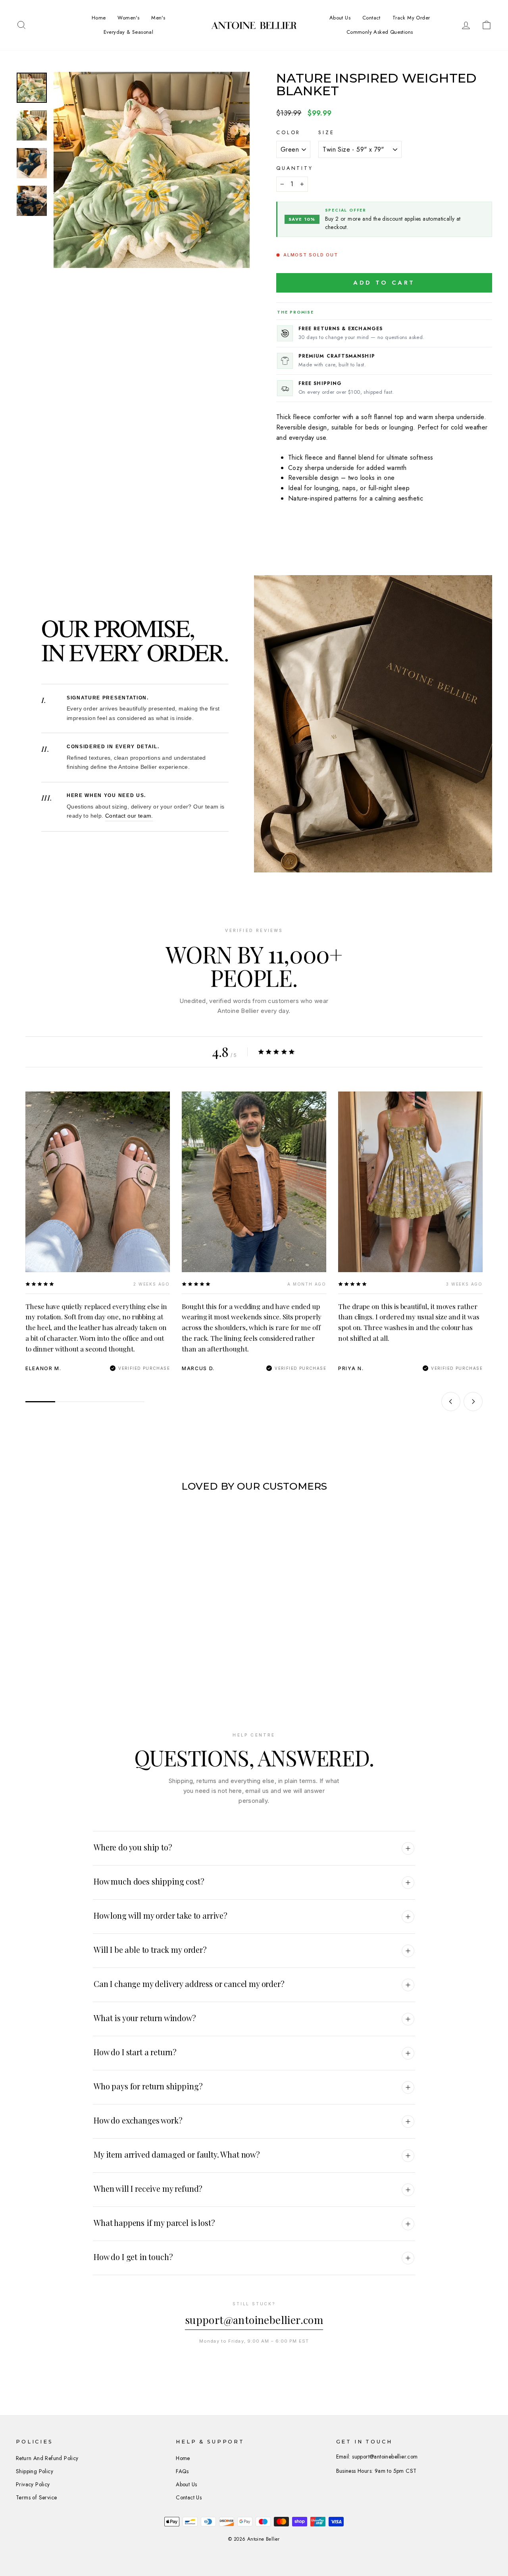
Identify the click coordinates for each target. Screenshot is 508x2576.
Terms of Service (36, 2497)
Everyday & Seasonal (129, 32)
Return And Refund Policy (47, 2458)
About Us (340, 18)
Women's (128, 18)
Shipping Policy (35, 2471)
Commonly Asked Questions (380, 32)
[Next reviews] (473, 1402)
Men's (158, 18)
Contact (371, 18)
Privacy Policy (33, 2484)
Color (288, 132)
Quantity (295, 168)
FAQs (182, 2471)
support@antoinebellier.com (254, 2320)
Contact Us (189, 2497)
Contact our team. (129, 816)
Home (99, 18)
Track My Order (411, 18)
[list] (254, 1232)
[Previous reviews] (451, 1402)
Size (326, 132)
